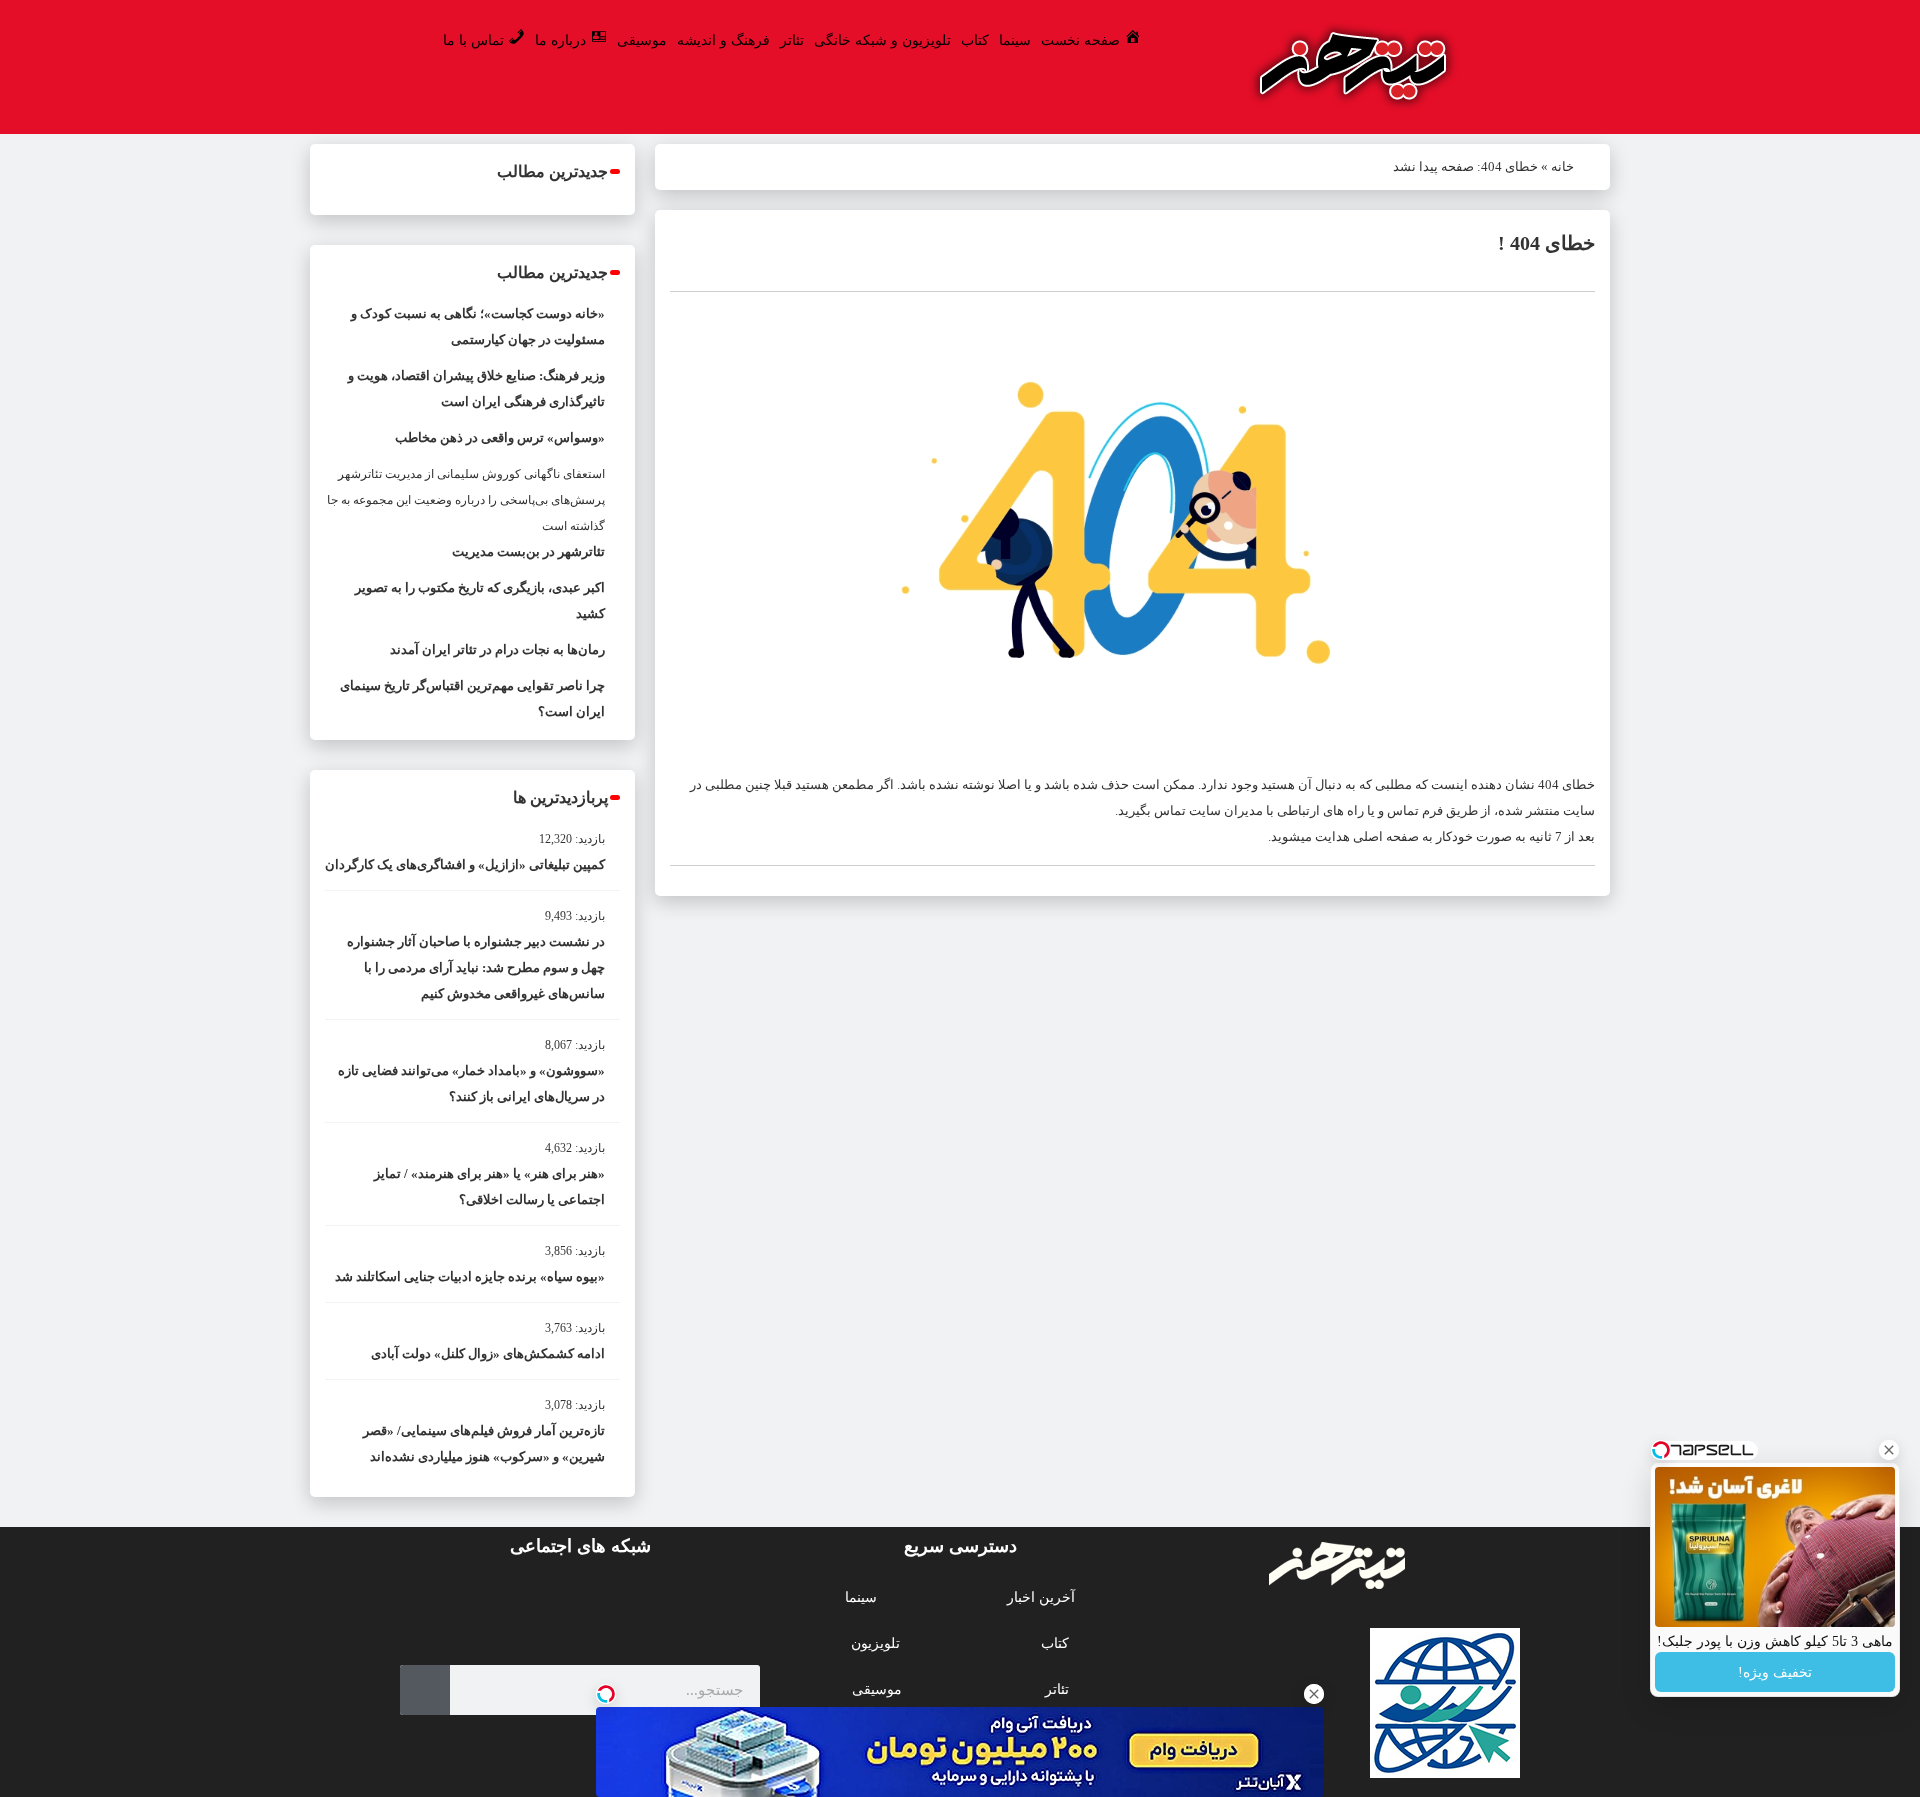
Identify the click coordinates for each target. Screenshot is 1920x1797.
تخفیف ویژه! (1775, 1672)
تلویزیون (875, 1643)
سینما (1015, 40)
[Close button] (1889, 1450)
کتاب (975, 40)
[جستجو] (425, 1690)
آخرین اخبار (1041, 1597)
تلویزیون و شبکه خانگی (882, 40)
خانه (1562, 166)
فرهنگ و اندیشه (723, 40)
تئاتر (792, 40)
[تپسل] (606, 1694)
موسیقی (642, 40)
